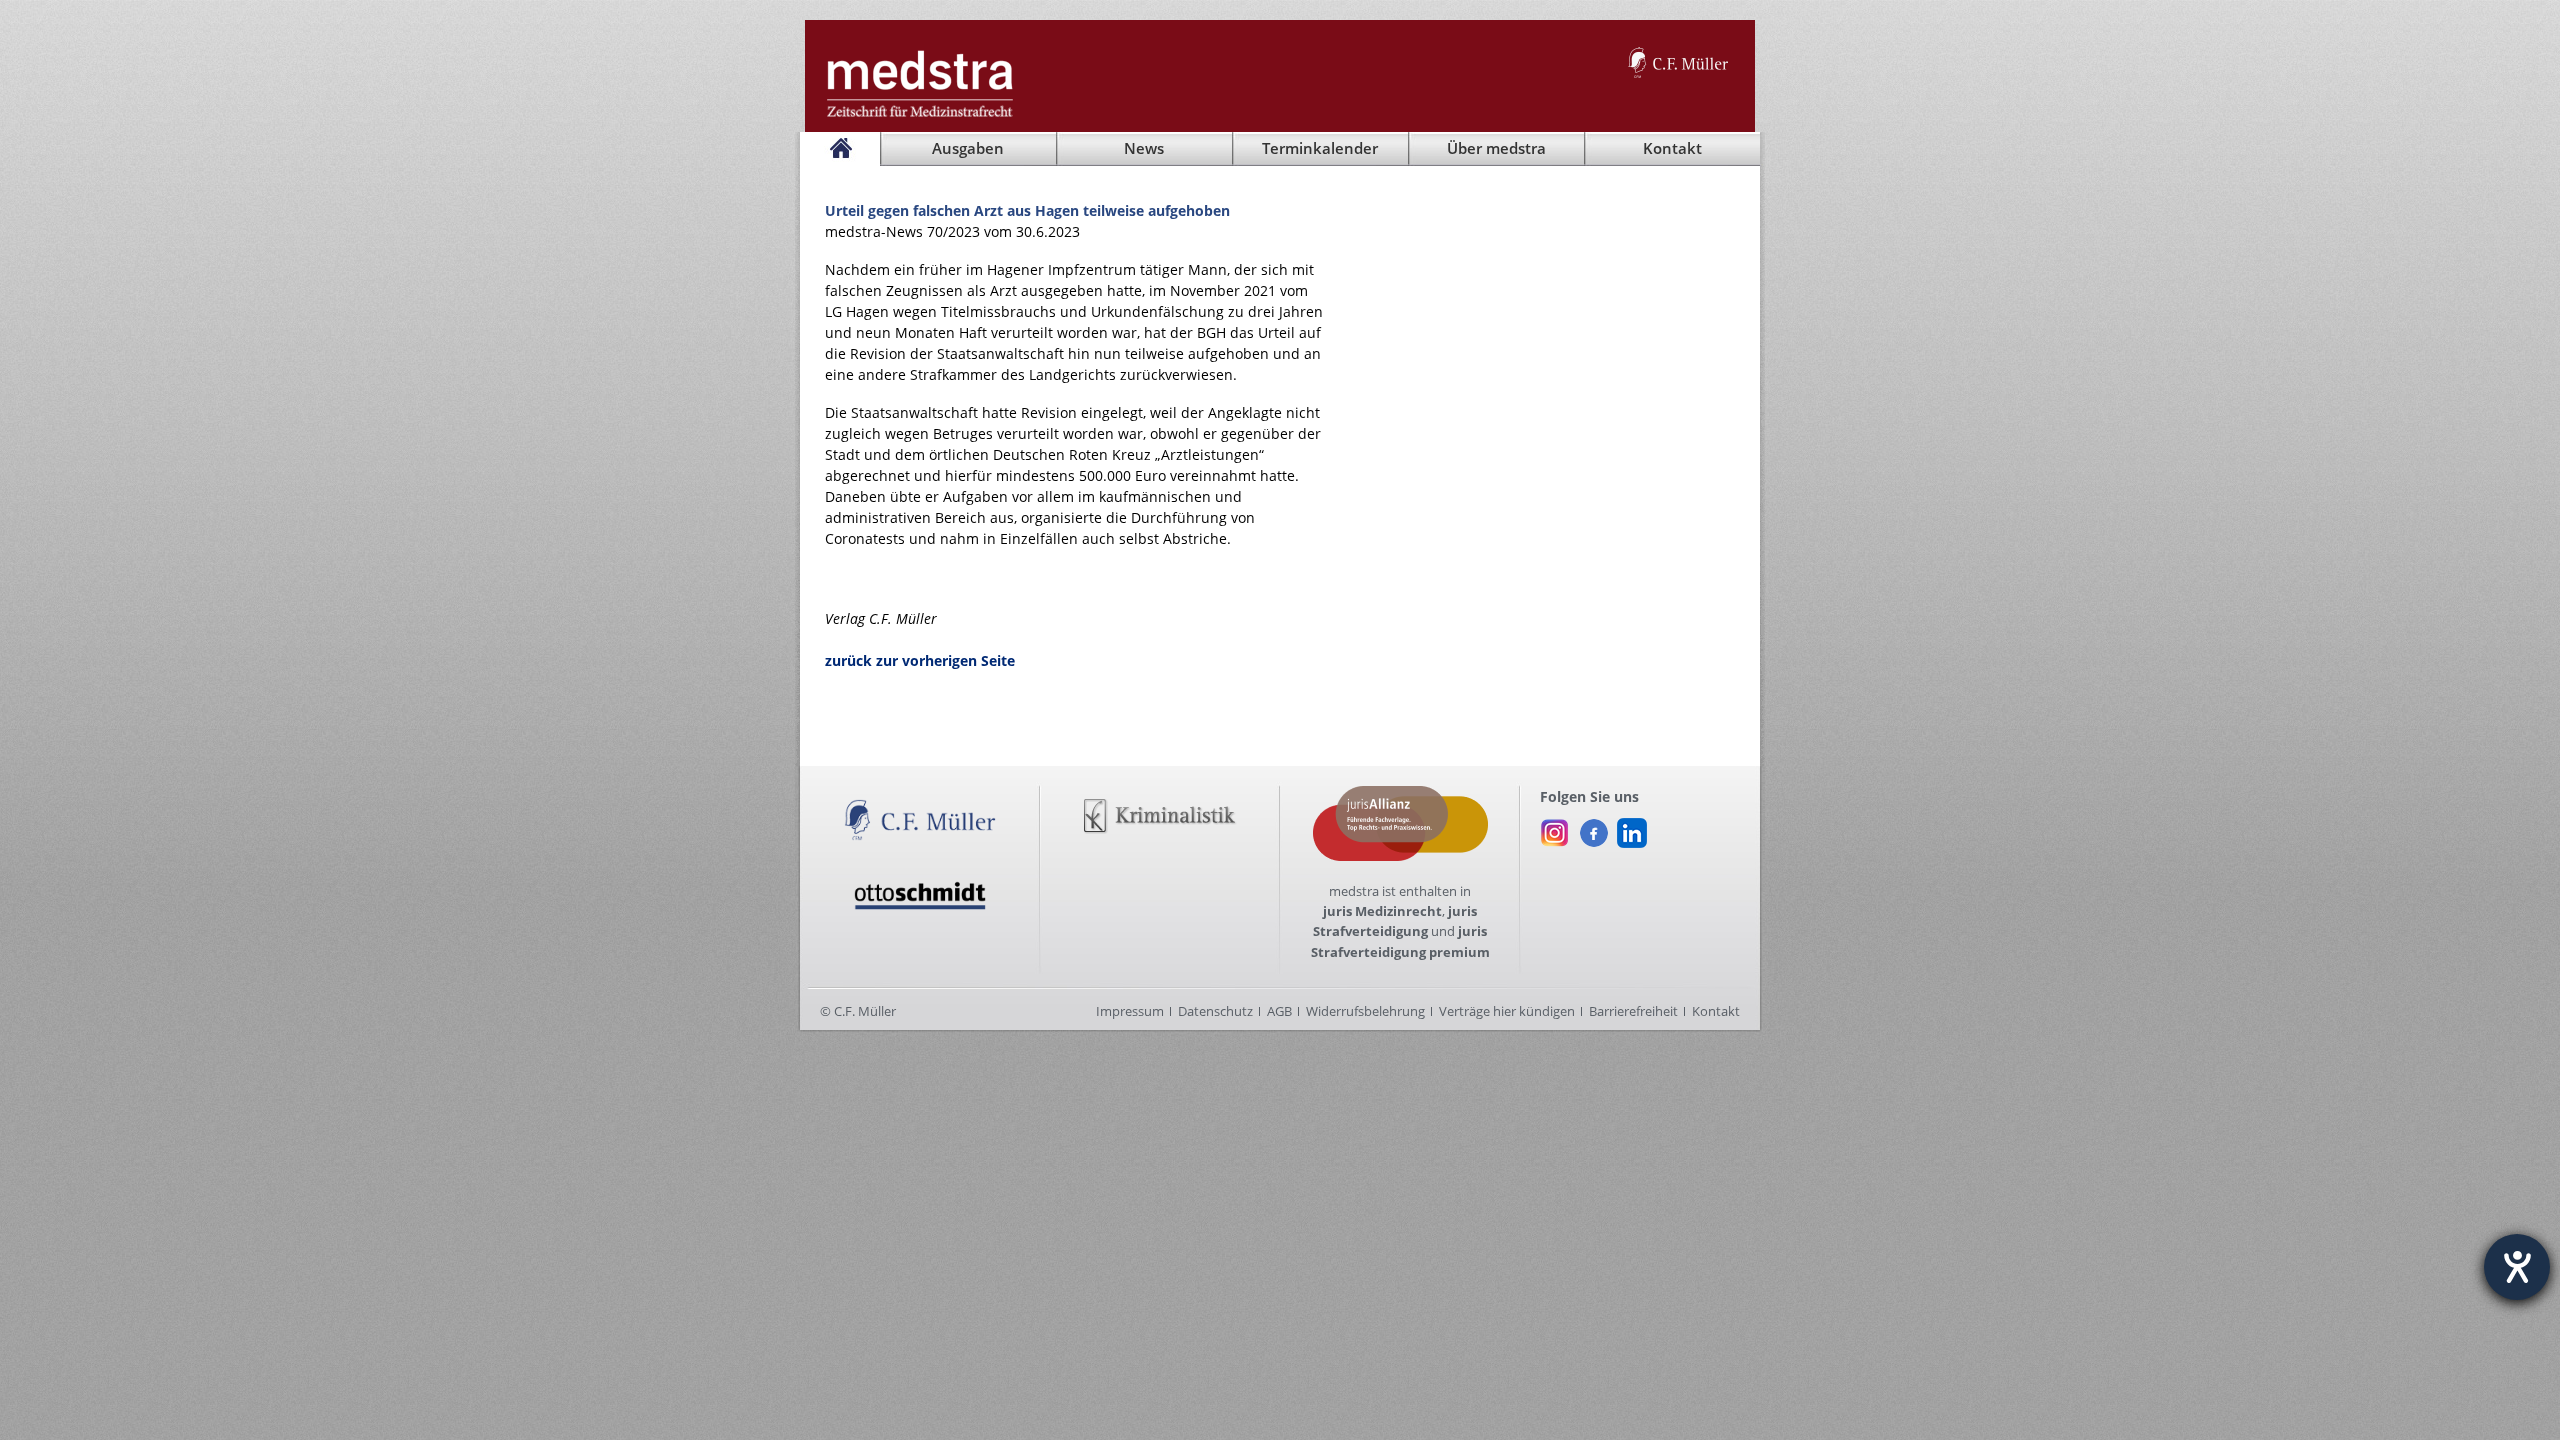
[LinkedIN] (1632, 828)
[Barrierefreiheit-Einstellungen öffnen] (2517, 1267)
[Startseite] (840, 149)
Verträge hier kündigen (1507, 1011)
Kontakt (1716, 1011)
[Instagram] (1555, 828)
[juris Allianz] (1400, 796)
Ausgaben (968, 148)
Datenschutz (1215, 1011)
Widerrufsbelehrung (1365, 1011)
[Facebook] (1593, 828)
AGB (1279, 1011)
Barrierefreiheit (1633, 1011)
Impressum (1130, 1011)
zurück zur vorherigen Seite (920, 660)
